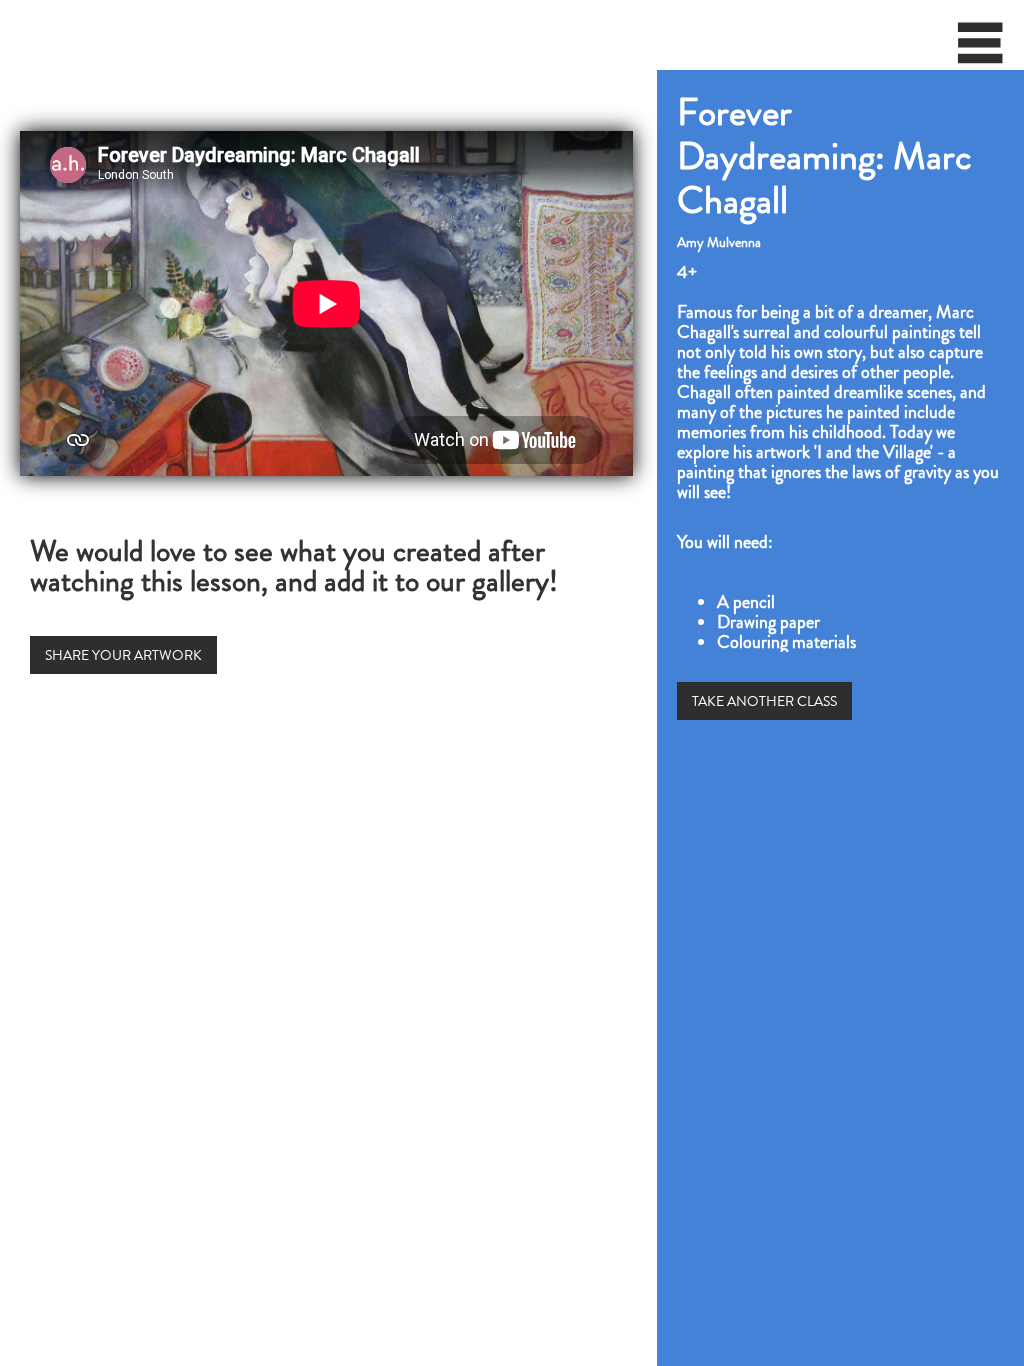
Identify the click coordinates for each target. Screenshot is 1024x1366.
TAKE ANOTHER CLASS (764, 701)
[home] (6, 35)
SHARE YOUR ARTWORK (123, 655)
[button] (981, 50)
